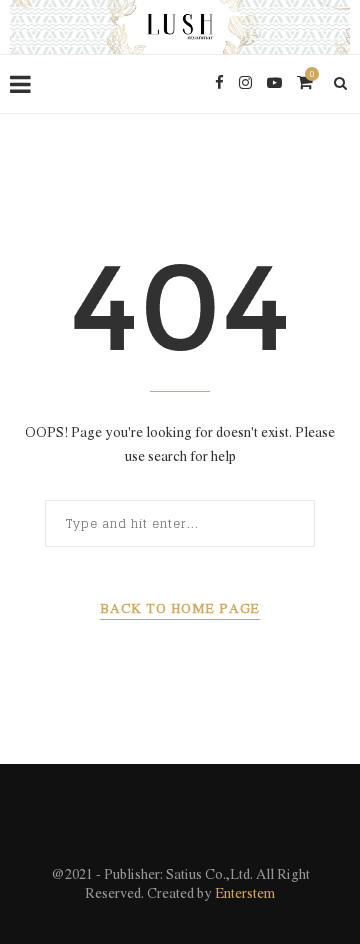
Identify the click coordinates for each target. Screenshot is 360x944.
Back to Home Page (180, 609)
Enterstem (245, 894)
